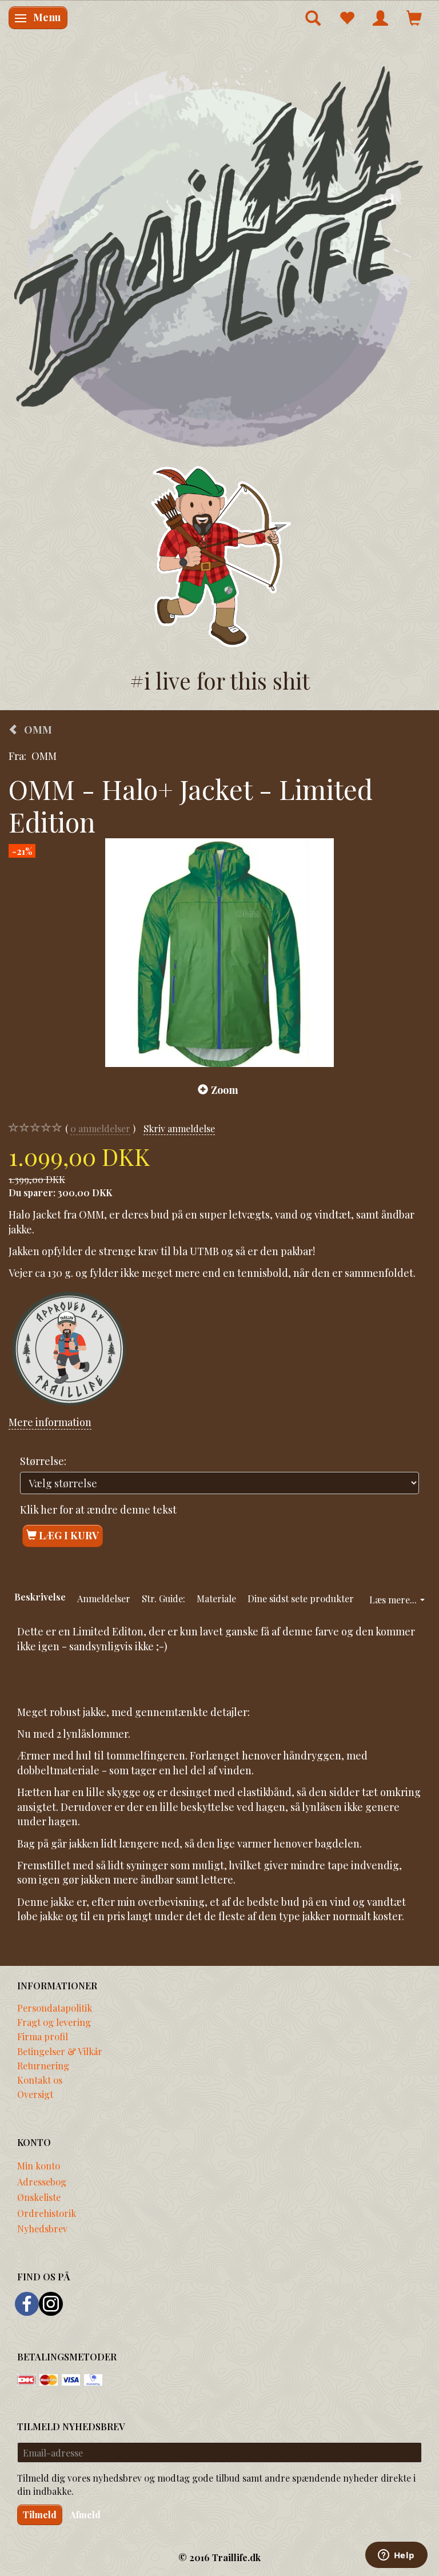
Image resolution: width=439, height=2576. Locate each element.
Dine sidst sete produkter (301, 1598)
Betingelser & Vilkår (60, 2051)
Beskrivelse (40, 1596)
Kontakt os (40, 2080)
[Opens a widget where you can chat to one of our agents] (396, 2556)
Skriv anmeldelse (179, 1128)
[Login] (380, 18)
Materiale (216, 1598)
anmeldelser (100, 1128)
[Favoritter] (347, 18)
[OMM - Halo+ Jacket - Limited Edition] (219, 953)
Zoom (225, 1090)
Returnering (43, 2065)
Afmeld (85, 2515)
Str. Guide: (163, 1598)
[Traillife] (219, 255)
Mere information (50, 1422)
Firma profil (43, 2036)
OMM (44, 756)
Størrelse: (43, 1461)
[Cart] (414, 18)
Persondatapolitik (55, 2008)
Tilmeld (40, 2515)
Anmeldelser (104, 1598)
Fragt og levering (54, 2022)
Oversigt (35, 2094)
